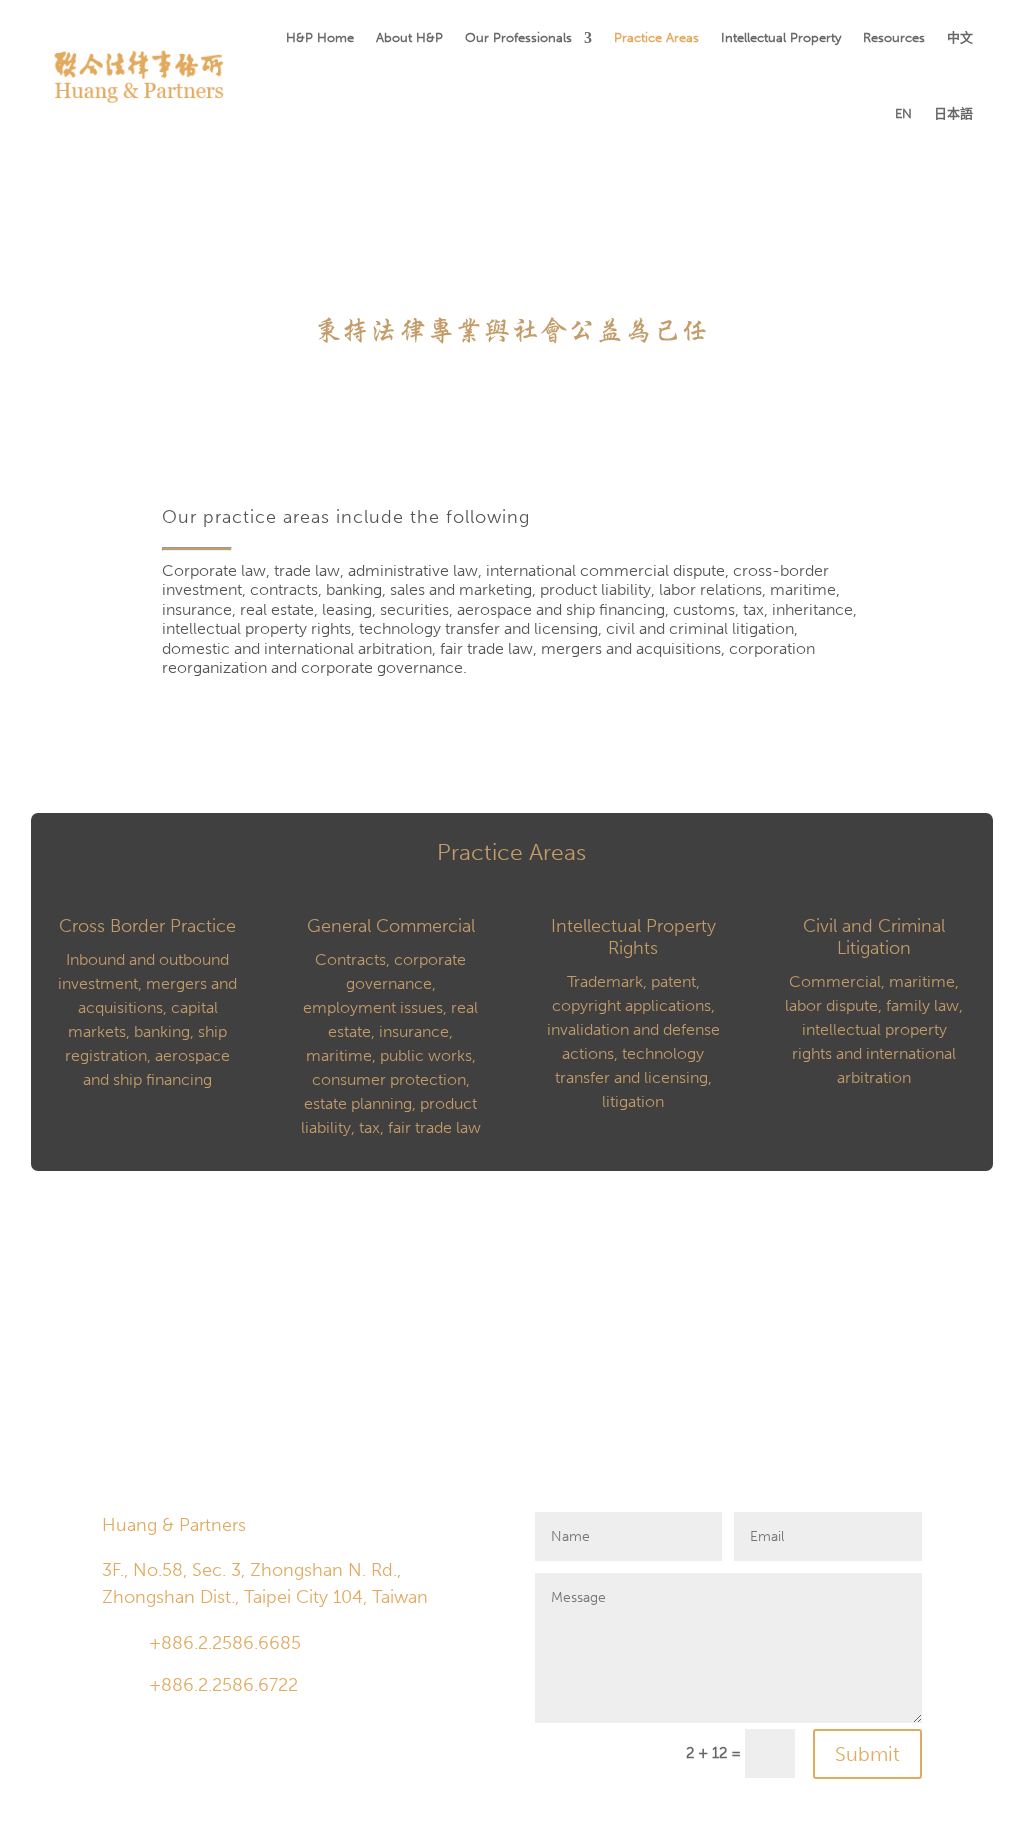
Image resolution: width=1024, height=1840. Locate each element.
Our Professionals (518, 37)
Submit (867, 1754)
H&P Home (320, 37)
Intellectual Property (781, 37)
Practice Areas (656, 37)
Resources (894, 37)
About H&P (409, 37)
